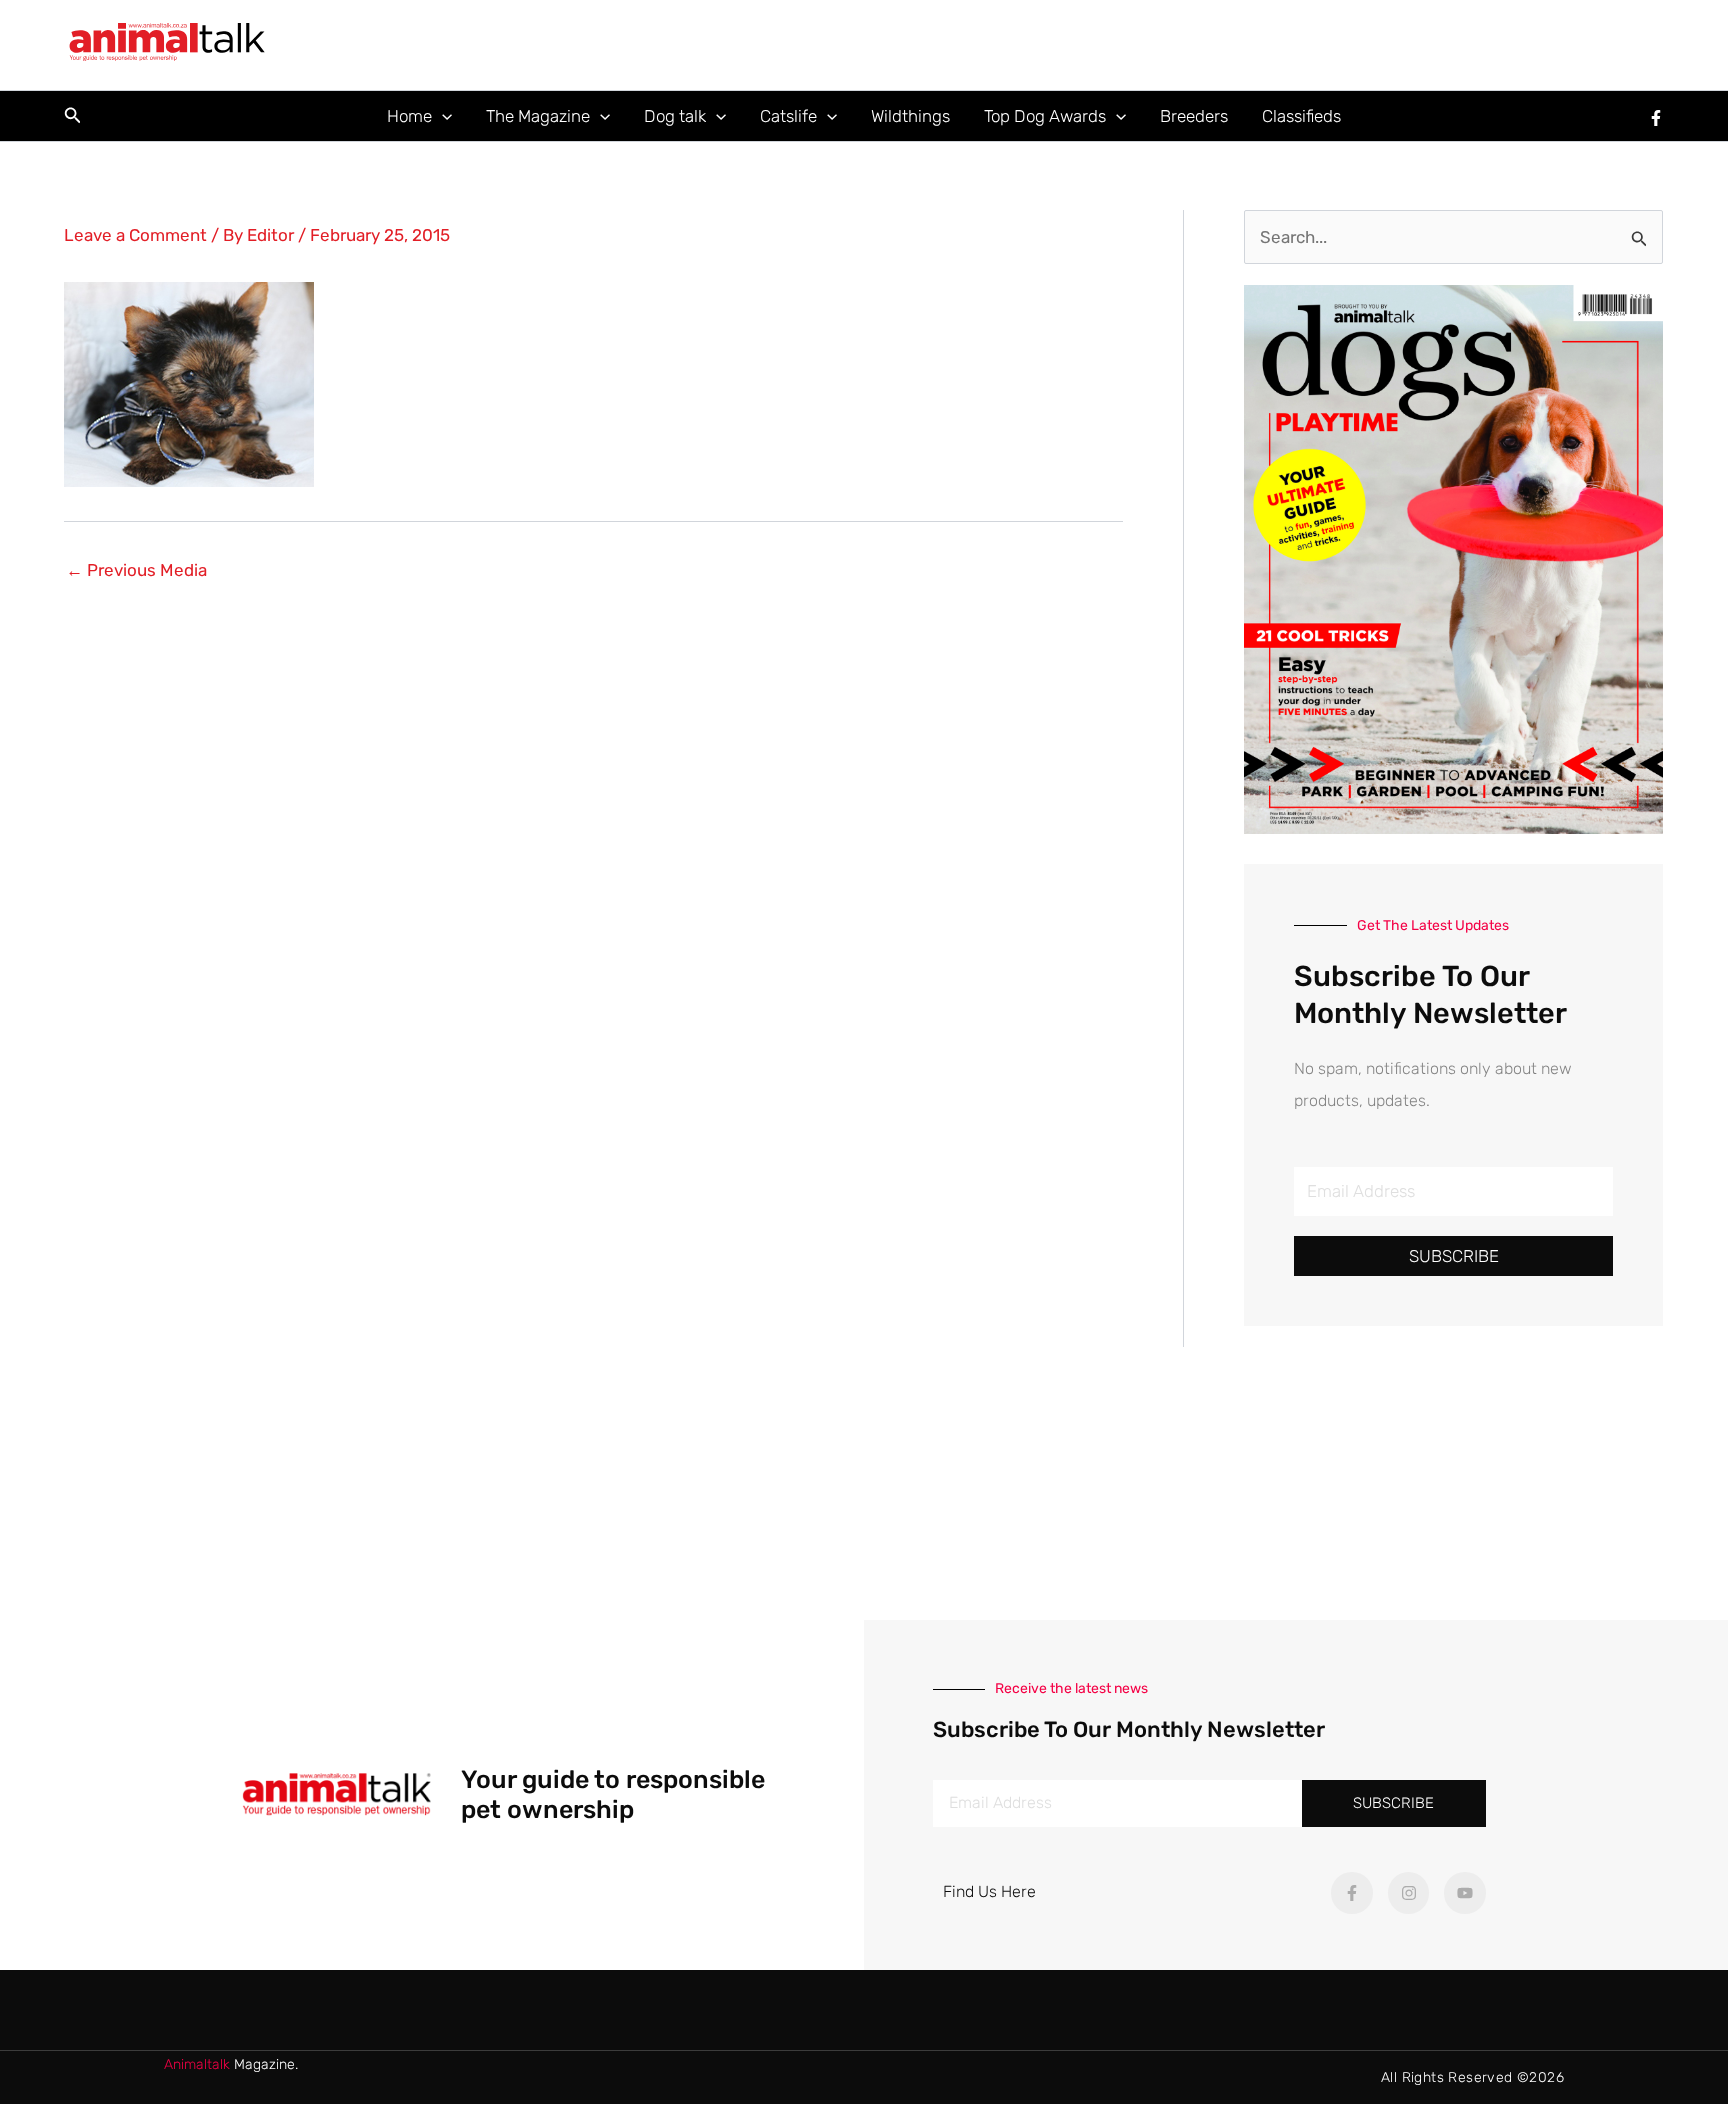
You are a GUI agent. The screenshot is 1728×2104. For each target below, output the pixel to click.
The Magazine (538, 116)
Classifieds (1301, 116)
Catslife (788, 116)
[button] (73, 116)
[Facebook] (1656, 118)
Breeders (1194, 116)
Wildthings (910, 116)
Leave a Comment (135, 235)
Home (409, 116)
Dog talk (675, 116)
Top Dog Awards (1045, 116)
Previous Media (136, 570)
